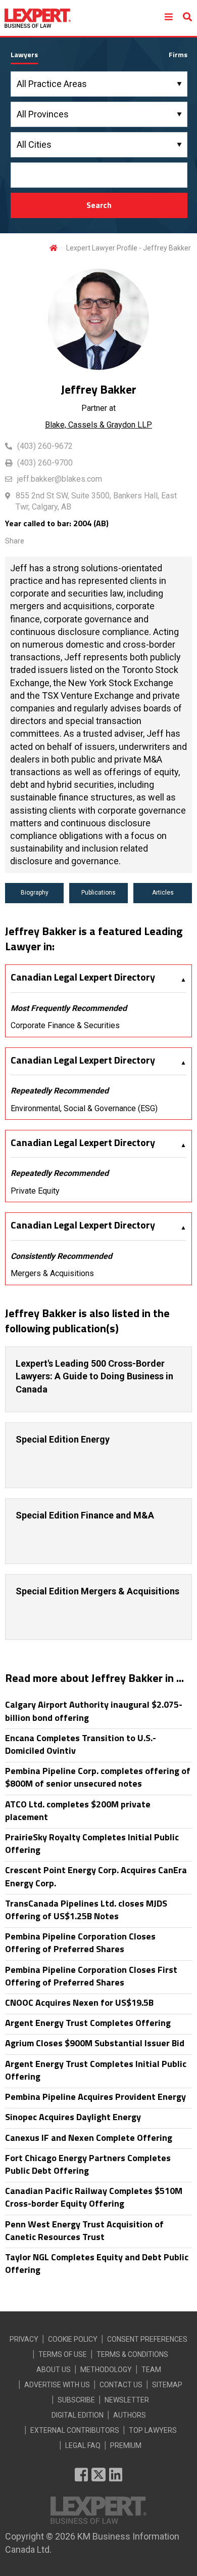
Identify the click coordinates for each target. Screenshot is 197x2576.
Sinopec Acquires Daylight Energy (73, 2117)
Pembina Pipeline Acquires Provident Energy (95, 2097)
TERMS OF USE (63, 2354)
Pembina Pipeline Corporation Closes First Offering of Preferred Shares (91, 1976)
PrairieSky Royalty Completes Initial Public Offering (92, 1843)
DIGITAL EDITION (78, 2415)
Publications (98, 893)
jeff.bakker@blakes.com (60, 479)
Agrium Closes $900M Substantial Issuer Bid (95, 2043)
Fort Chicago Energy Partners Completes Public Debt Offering (88, 2164)
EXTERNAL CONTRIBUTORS (75, 2430)
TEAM (151, 2370)
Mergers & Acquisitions (52, 1273)
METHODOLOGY (106, 2370)
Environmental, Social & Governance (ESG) (84, 1108)
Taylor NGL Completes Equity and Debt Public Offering (97, 2263)
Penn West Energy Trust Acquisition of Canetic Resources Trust (84, 2230)
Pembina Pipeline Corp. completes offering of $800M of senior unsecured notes (98, 1777)
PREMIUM (126, 2445)
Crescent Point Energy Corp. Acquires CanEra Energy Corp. (96, 1876)
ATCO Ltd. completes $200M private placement (78, 1810)
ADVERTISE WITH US (57, 2385)
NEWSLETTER (127, 2400)
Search (99, 205)
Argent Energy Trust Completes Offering (88, 2023)
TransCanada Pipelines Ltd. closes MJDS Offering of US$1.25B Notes (86, 1910)
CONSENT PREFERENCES (147, 2339)
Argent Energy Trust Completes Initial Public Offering (96, 2070)
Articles (163, 893)
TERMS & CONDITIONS (132, 2354)
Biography (35, 893)
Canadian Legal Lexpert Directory (83, 977)
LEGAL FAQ (83, 2445)
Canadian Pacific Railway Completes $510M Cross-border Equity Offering (94, 2197)
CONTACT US (121, 2385)
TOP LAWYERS (153, 2430)
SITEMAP (167, 2385)
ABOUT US (54, 2370)
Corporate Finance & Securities (65, 1025)
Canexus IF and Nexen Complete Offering (89, 2138)
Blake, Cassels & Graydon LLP (98, 425)
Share (15, 541)
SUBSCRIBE (76, 2400)
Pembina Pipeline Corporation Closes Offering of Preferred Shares (80, 1942)
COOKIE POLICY (73, 2339)
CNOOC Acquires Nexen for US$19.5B (79, 2002)
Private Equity (35, 1191)
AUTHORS (130, 2415)
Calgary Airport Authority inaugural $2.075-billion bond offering (94, 1711)
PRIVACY (24, 2339)
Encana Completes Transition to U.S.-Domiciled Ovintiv (81, 1744)
